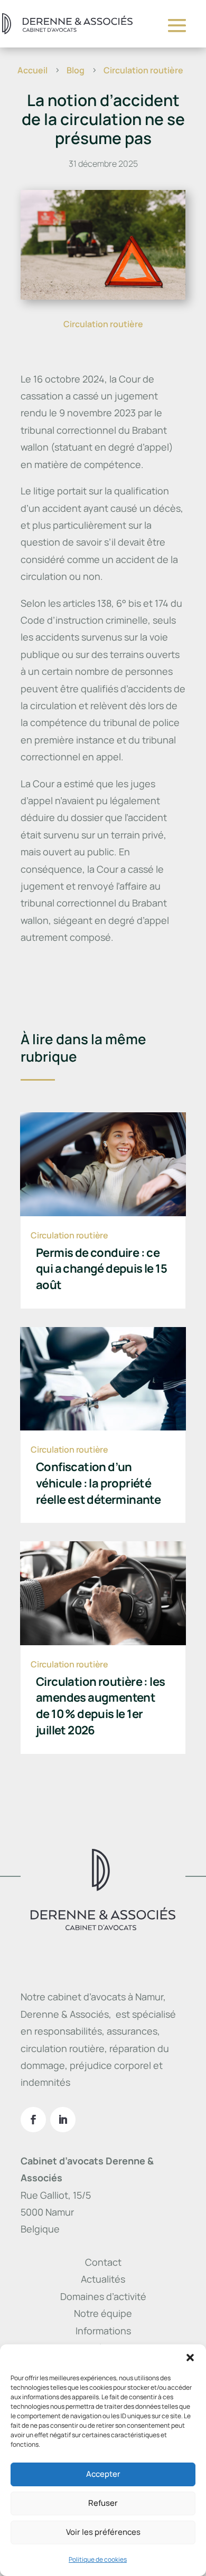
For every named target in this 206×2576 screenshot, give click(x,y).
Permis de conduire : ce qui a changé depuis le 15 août (101, 1269)
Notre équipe (103, 2313)
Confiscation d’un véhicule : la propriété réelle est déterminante (98, 1483)
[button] (190, 2358)
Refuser (103, 2503)
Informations (103, 2331)
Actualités (103, 2279)
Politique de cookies (98, 2559)
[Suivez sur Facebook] (33, 2120)
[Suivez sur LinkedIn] (63, 2120)
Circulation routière (103, 324)
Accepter (103, 2474)
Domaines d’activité (103, 2296)
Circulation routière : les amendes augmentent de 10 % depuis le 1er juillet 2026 (100, 1706)
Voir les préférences (103, 2532)
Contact (103, 2262)
